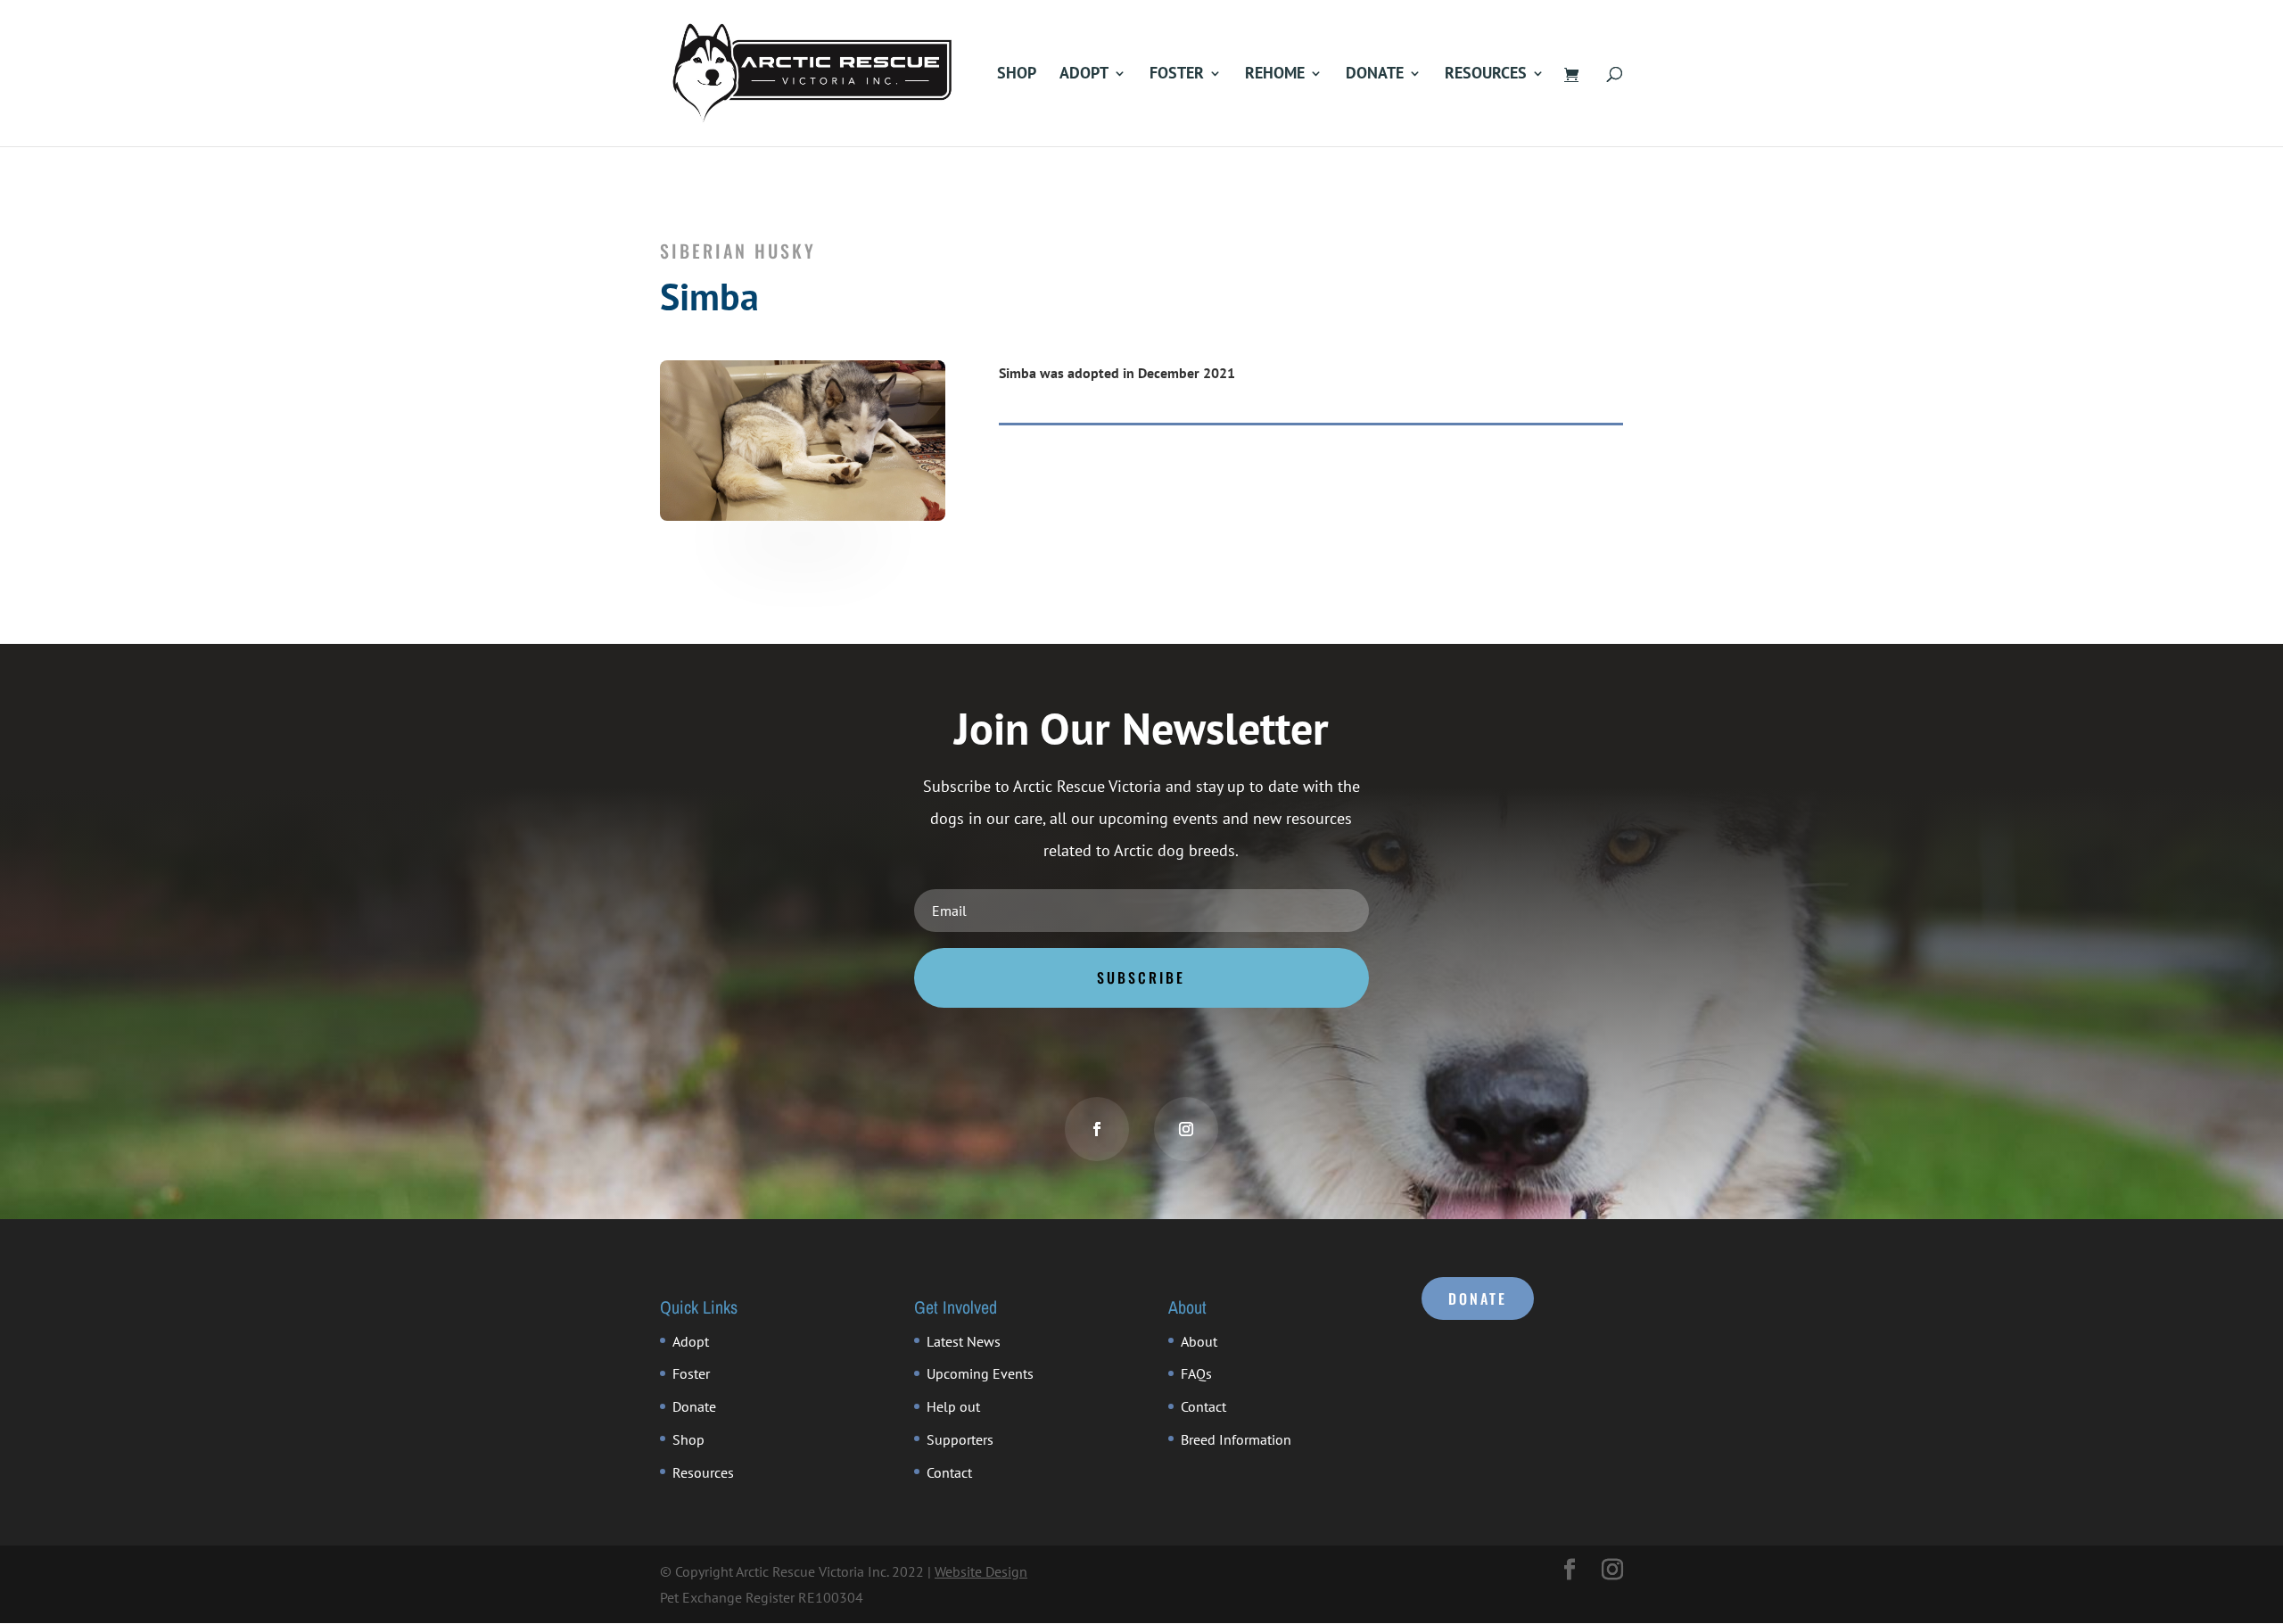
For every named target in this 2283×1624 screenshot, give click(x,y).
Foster (1177, 75)
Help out (953, 1406)
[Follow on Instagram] (1186, 1129)
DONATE (1478, 1298)
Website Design (981, 1571)
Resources (1486, 75)
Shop (1017, 75)
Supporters (960, 1439)
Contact (949, 1472)
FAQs (1196, 1373)
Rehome (1275, 75)
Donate (1375, 75)
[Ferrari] (803, 515)
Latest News (964, 1341)
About (1199, 1341)
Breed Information (1236, 1439)
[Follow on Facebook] (1097, 1129)
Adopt (1084, 75)
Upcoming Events (980, 1373)
